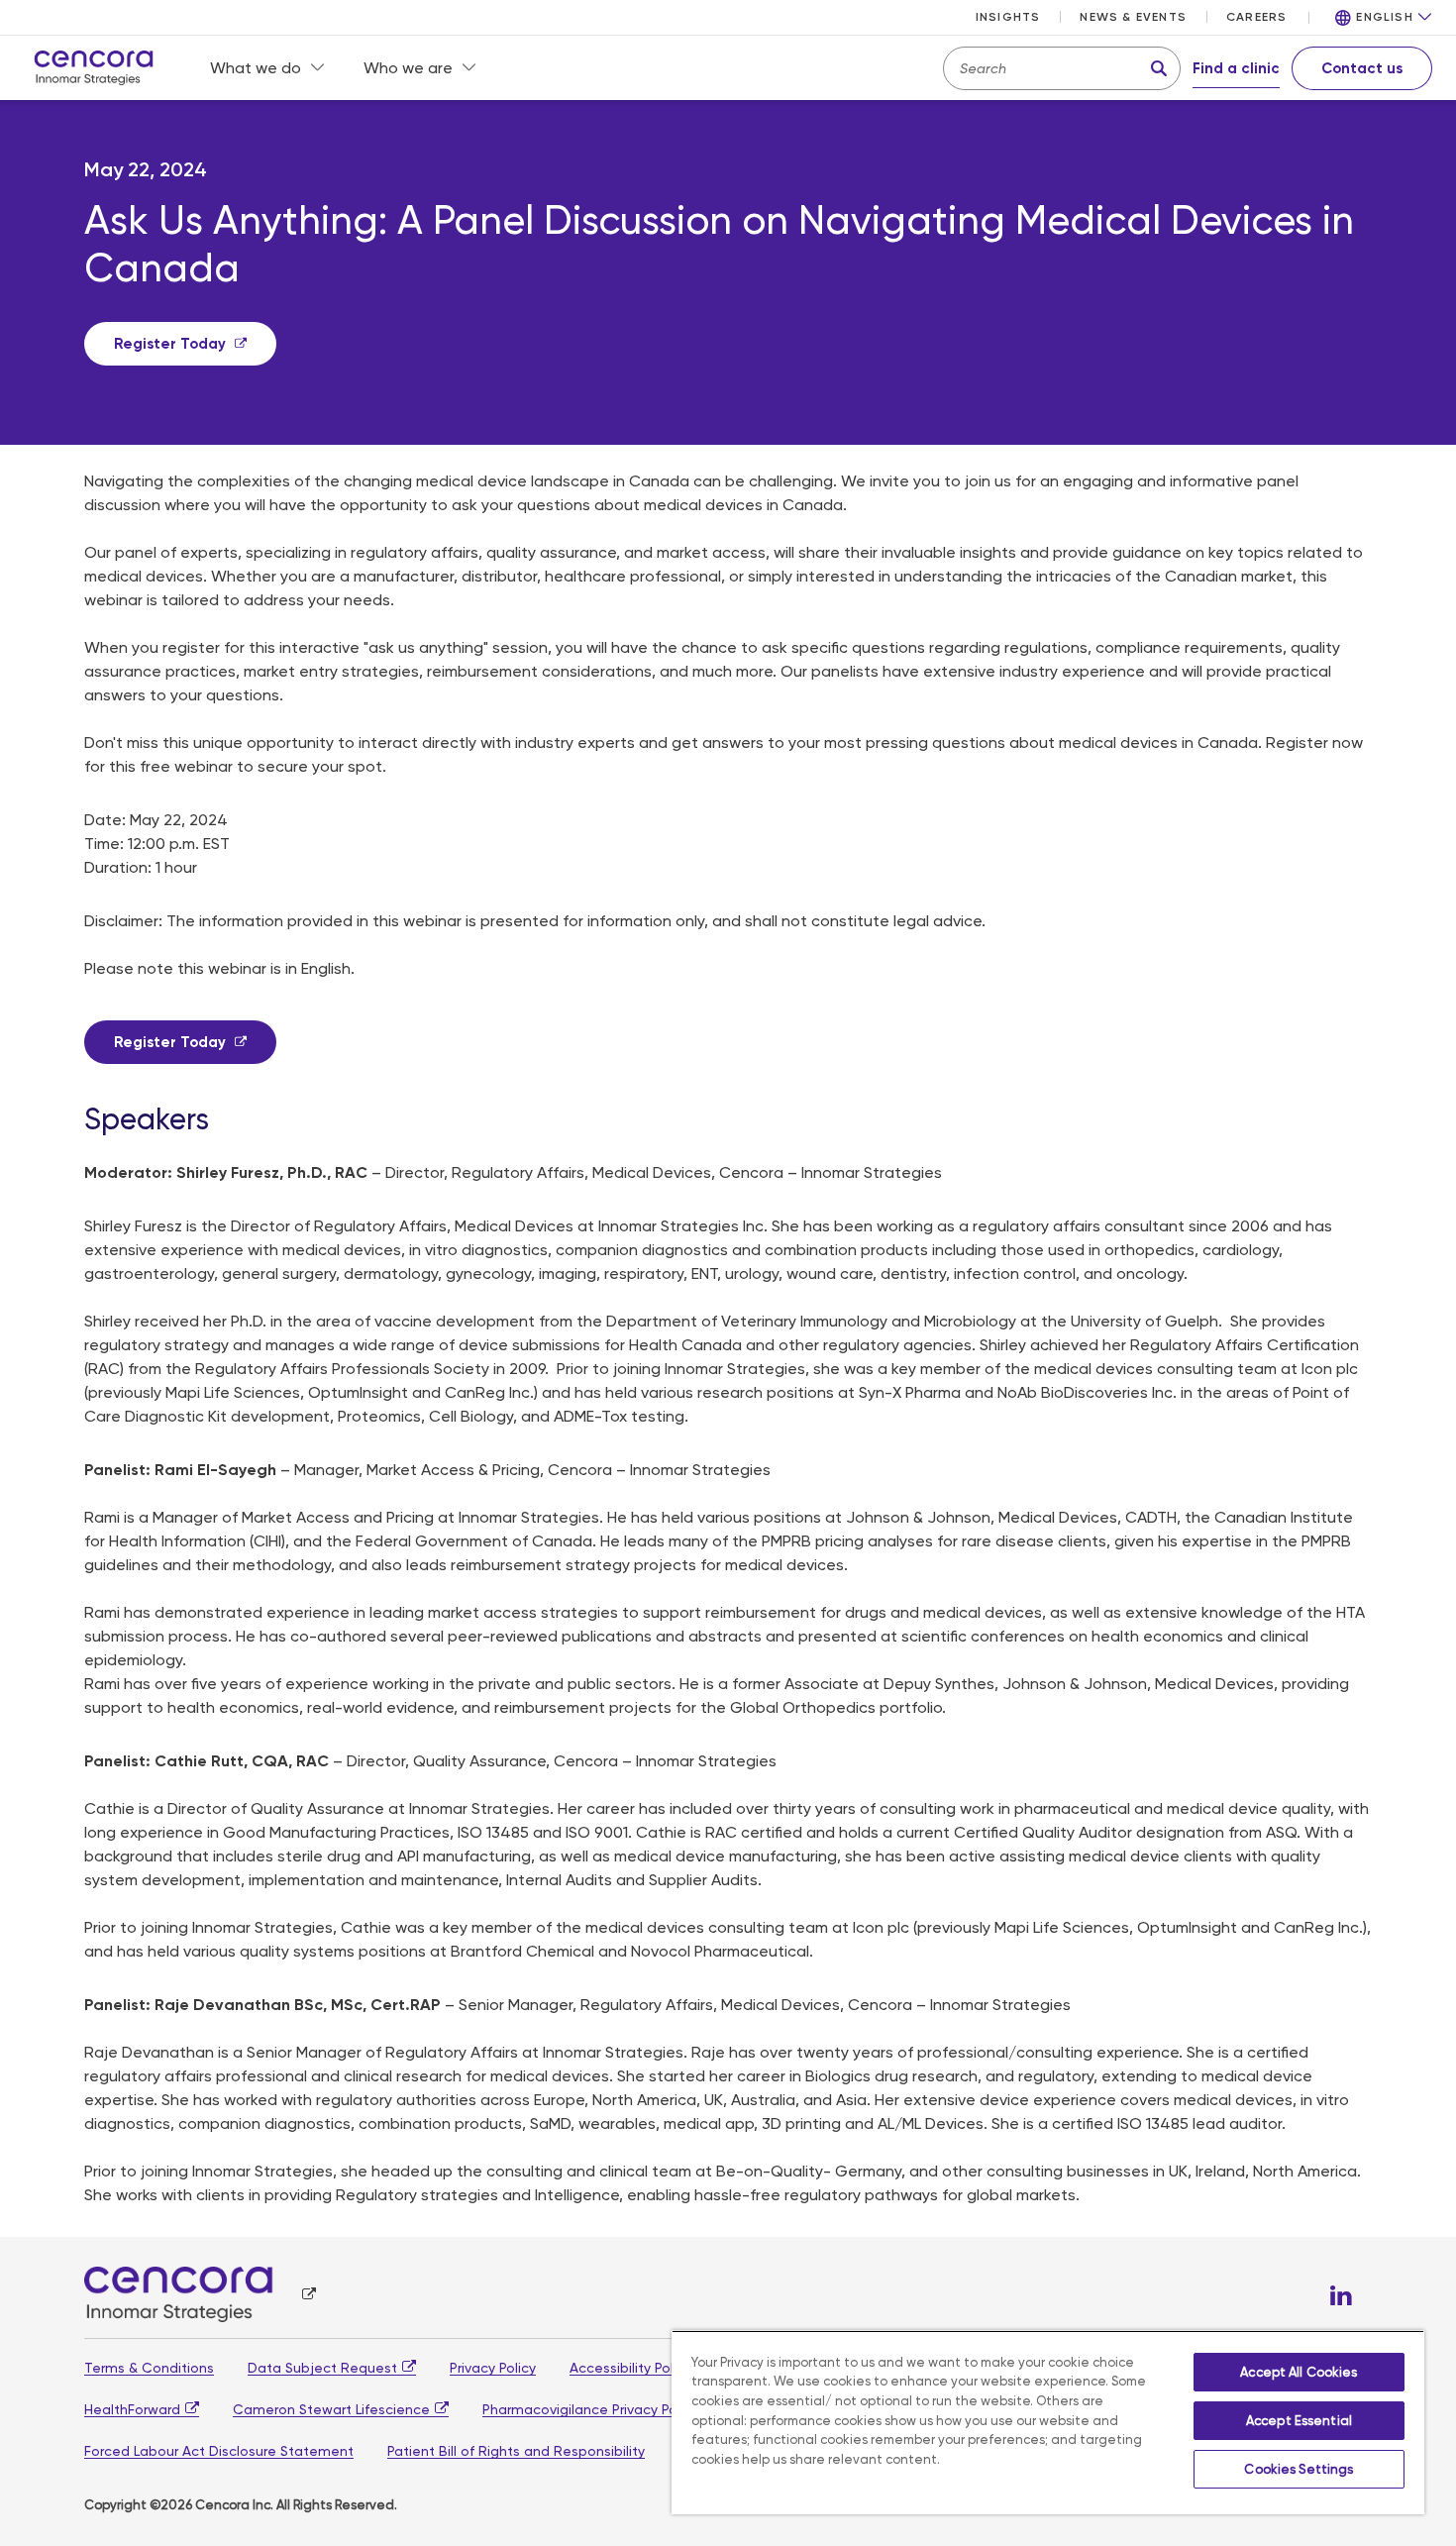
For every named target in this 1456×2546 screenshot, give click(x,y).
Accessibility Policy (630, 2368)
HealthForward (132, 2409)
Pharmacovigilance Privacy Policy (590, 2409)
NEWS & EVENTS (1133, 17)
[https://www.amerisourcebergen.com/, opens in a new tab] (200, 2294)
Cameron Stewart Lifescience (331, 2409)
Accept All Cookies (1299, 2372)
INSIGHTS (1008, 17)
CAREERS (1256, 17)
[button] (1384, 18)
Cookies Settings (1299, 2469)
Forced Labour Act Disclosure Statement (219, 2451)
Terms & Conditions (149, 2368)
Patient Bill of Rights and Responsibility (516, 2451)
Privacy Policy (493, 2368)
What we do (256, 68)
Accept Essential (1299, 2421)
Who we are (408, 68)
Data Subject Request (322, 2368)
